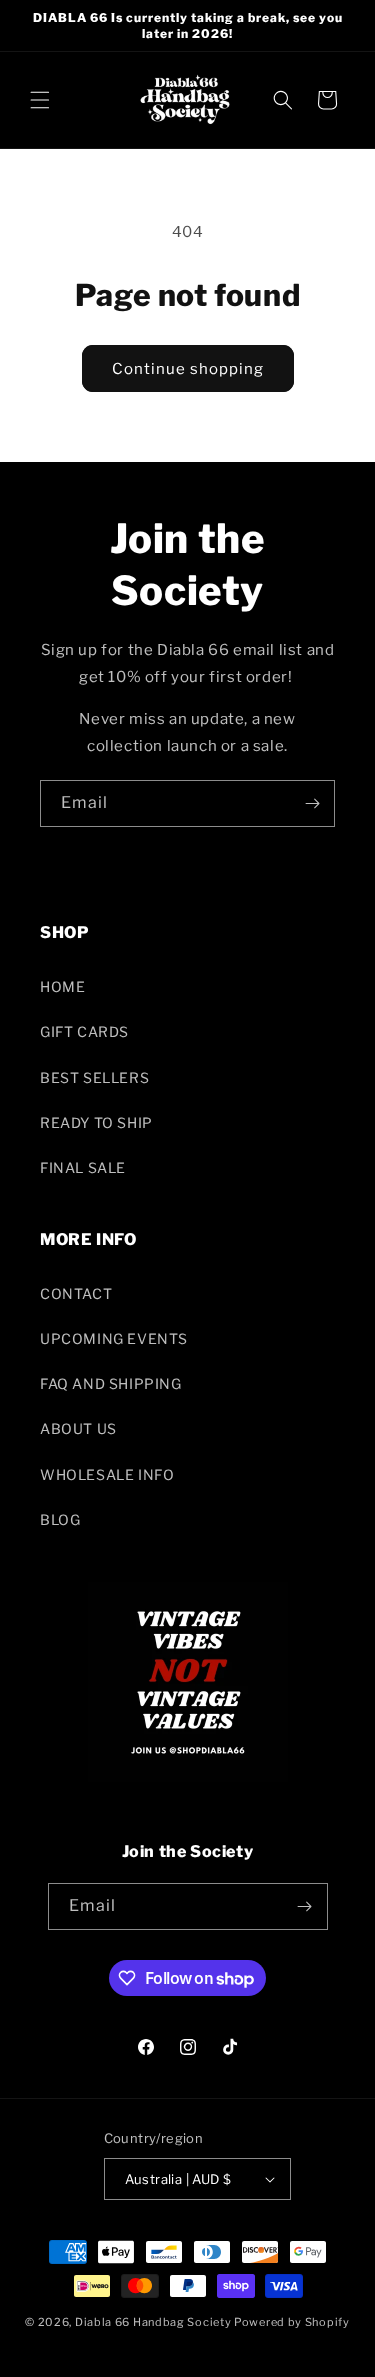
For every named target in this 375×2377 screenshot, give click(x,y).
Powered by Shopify (292, 2322)
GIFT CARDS (84, 1031)
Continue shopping (188, 369)
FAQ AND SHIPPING (111, 1383)
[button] (40, 100)
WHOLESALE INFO (107, 1474)
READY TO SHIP (96, 1122)
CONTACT (76, 1293)
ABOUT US (78, 1428)
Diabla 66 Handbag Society (153, 2322)
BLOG (60, 1519)
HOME (62, 986)
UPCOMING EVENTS (114, 1338)
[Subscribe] (312, 803)
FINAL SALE (83, 1167)
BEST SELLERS (94, 1077)
